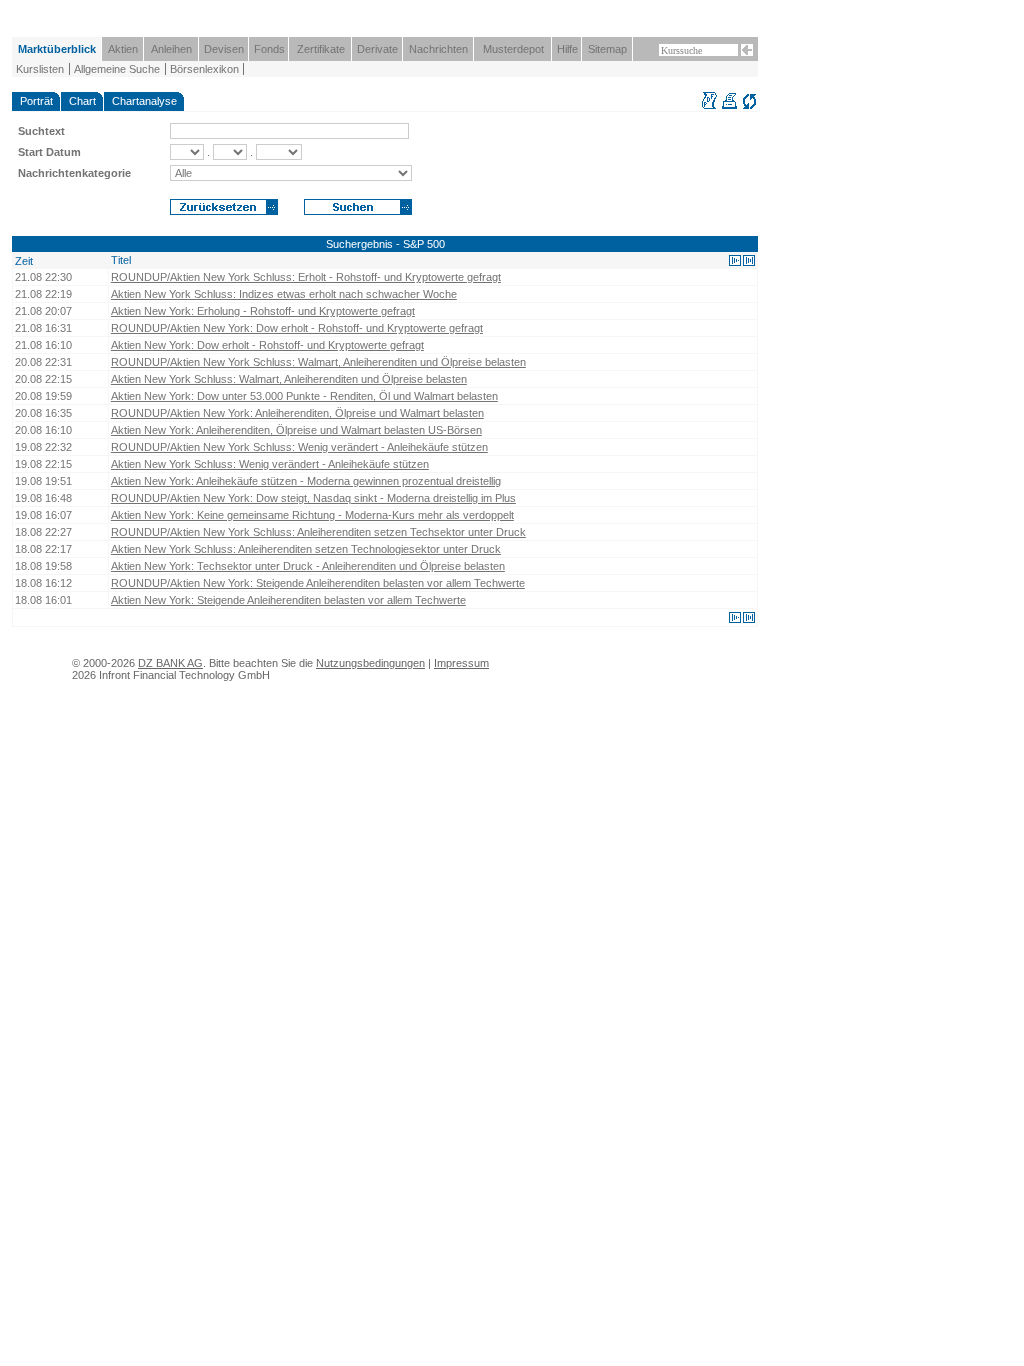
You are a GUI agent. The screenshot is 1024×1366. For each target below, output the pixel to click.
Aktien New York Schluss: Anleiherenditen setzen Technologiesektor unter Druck (306, 549)
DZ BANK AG (170, 663)
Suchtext (41, 131)
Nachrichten (438, 49)
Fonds (269, 49)
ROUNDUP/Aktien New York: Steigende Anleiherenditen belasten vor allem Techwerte (318, 583)
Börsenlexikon (204, 69)
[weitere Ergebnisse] (735, 260)
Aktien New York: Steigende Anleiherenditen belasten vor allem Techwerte (288, 600)
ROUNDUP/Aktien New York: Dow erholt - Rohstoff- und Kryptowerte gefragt (297, 328)
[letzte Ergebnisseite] (749, 260)
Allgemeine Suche (117, 69)
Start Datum (49, 152)
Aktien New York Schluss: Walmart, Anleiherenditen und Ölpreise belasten (289, 379)
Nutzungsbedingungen (370, 663)
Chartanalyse (144, 101)
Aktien (123, 49)
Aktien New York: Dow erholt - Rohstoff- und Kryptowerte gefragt (267, 345)
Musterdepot (513, 49)
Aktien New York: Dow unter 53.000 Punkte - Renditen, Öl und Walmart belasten (304, 396)
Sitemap (607, 49)
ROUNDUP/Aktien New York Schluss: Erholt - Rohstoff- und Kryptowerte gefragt (306, 277)
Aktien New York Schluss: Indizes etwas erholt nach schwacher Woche (284, 294)
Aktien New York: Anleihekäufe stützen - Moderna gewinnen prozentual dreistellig (306, 481)
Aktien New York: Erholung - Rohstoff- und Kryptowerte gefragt (263, 311)
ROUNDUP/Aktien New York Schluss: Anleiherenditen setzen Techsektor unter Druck (318, 532)
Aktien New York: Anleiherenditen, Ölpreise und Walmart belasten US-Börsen (296, 430)
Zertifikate (321, 49)
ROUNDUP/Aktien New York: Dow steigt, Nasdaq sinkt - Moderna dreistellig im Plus (313, 498)
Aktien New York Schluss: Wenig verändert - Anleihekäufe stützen (270, 464)
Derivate (377, 49)
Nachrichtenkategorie (74, 173)
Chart (82, 101)
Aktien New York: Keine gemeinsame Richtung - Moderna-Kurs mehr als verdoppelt (312, 515)
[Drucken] (729, 106)
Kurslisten (40, 69)
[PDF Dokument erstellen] (709, 106)
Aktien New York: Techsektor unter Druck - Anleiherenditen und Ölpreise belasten (308, 566)
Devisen (224, 49)
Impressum (461, 663)
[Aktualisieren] (749, 106)
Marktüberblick (57, 49)
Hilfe (567, 49)
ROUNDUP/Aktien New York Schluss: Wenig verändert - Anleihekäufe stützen (299, 447)
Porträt (36, 101)
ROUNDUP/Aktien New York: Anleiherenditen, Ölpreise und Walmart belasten (297, 413)
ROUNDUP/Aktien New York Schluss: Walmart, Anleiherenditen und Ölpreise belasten (318, 362)
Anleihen (171, 49)
